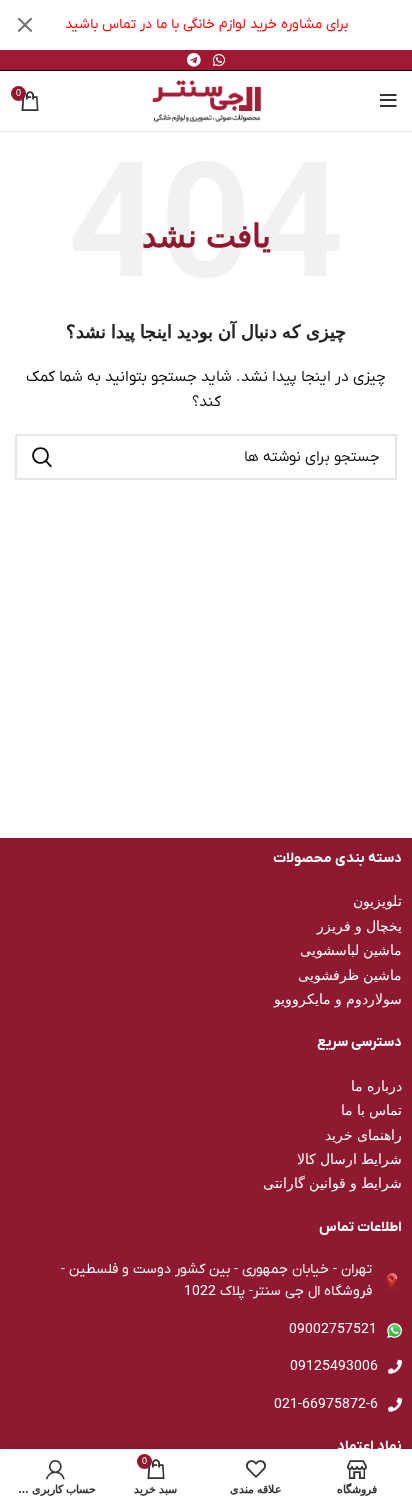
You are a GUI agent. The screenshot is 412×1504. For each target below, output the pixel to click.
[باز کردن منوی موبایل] (388, 101)
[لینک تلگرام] (194, 60)
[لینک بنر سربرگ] (236, 25)
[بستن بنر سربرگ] (25, 25)
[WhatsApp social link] (219, 60)
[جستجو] (42, 457)
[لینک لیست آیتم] (206, 1330)
